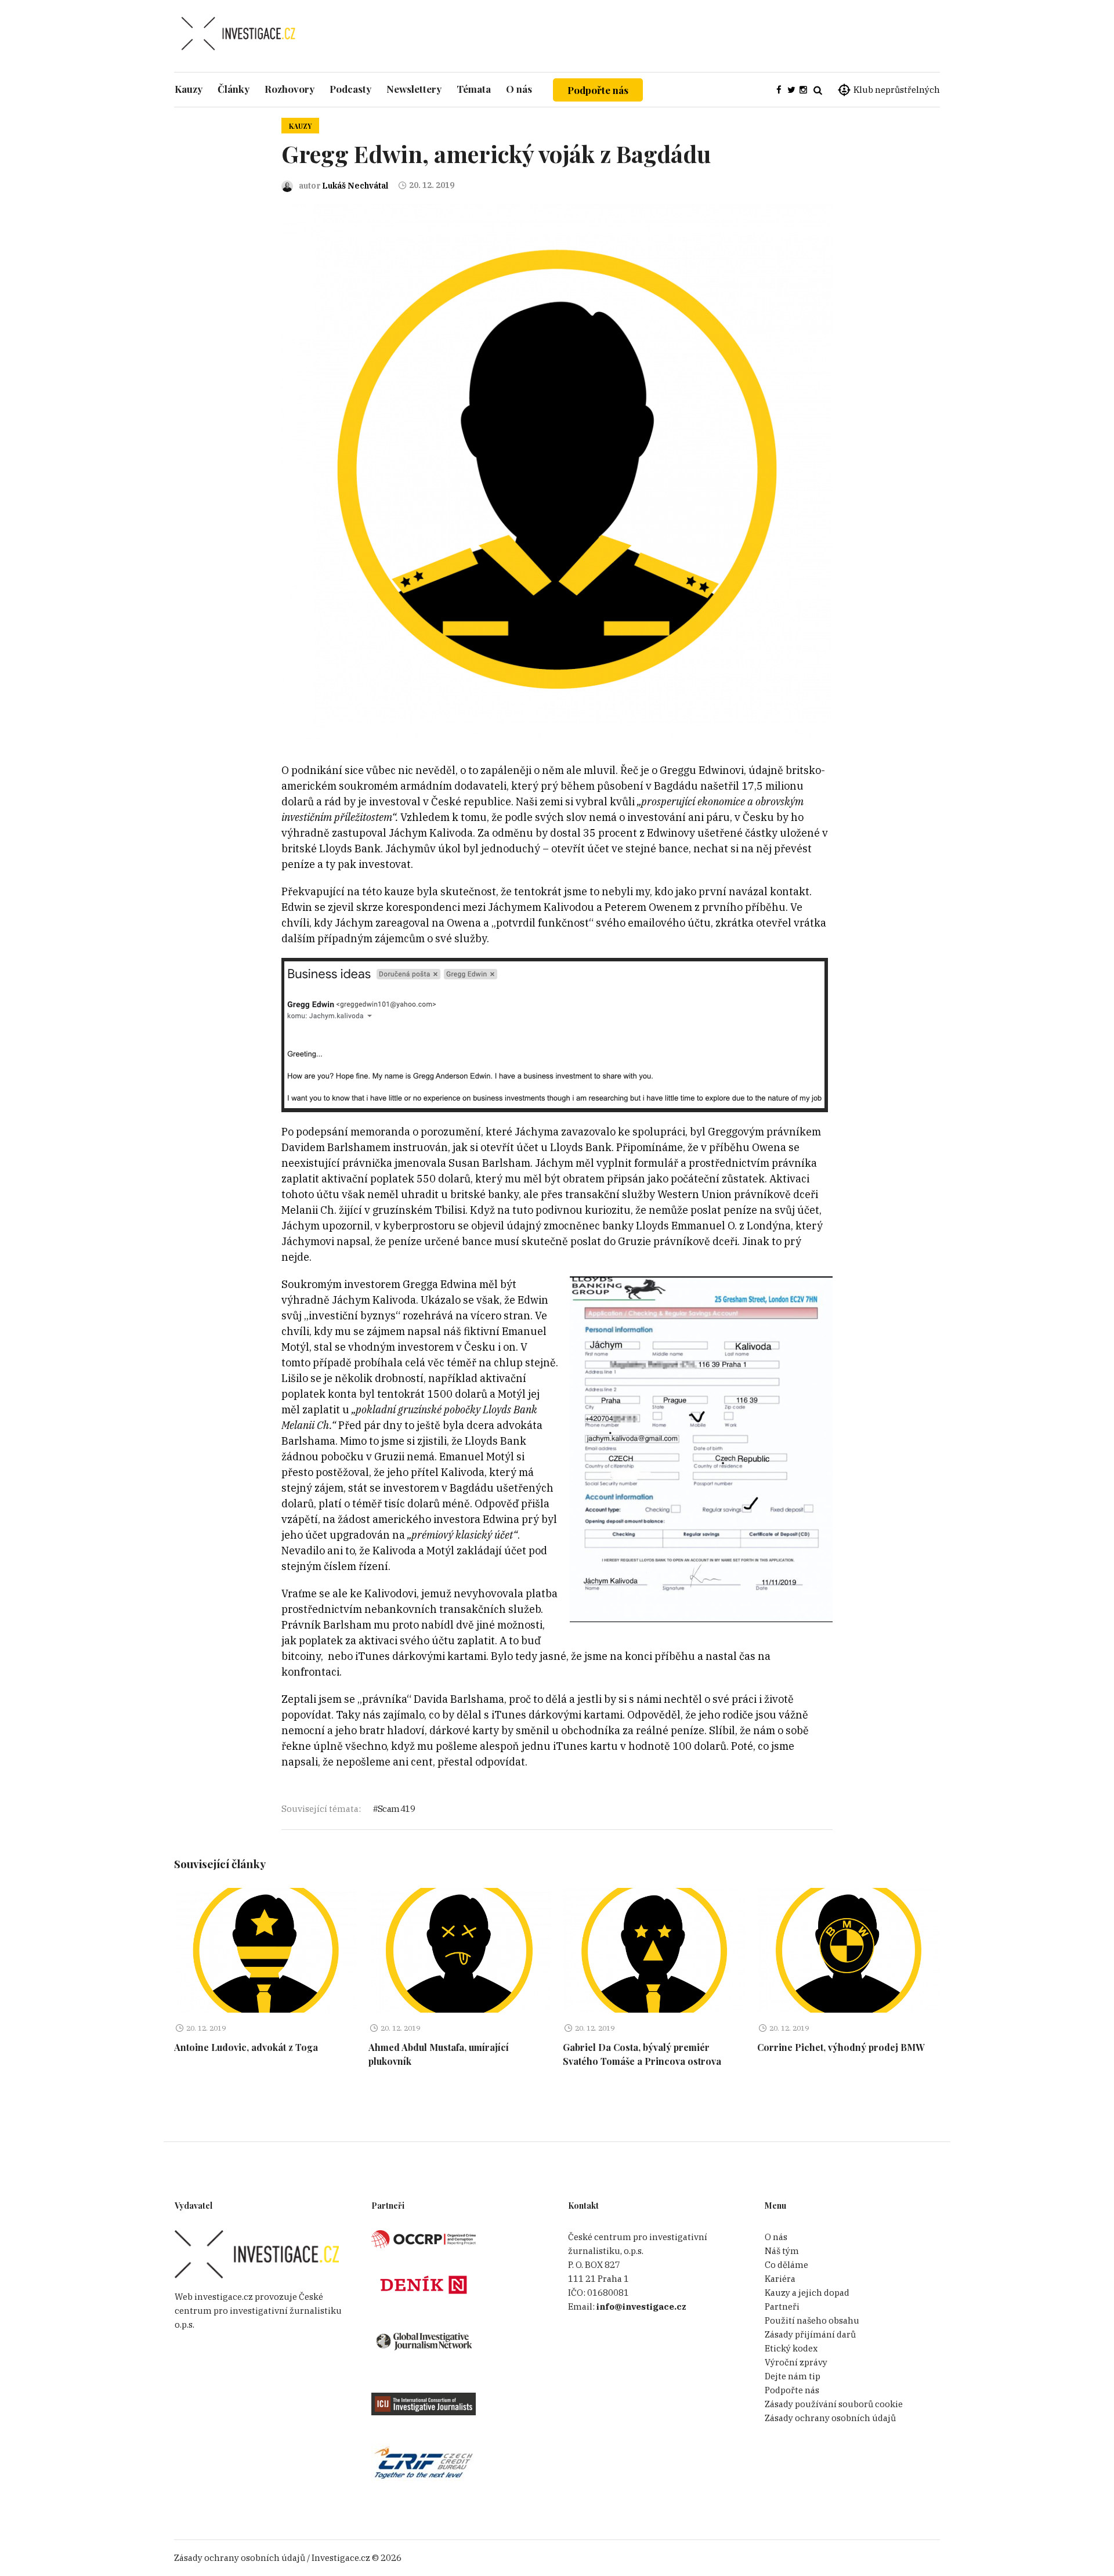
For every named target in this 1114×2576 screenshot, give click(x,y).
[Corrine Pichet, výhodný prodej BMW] (849, 1950)
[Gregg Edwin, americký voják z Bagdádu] (557, 471)
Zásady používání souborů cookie (834, 2404)
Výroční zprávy (796, 2362)
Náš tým (782, 2251)
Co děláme (786, 2265)
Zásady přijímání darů (810, 2334)
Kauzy (300, 126)
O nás (776, 2237)
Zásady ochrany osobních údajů (830, 2418)
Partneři (782, 2307)
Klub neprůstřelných (897, 90)
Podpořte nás (598, 90)
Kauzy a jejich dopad (807, 2293)
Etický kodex (791, 2348)
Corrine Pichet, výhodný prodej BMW (841, 2047)
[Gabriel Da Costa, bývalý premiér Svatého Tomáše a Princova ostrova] (654, 1950)
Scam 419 (396, 1809)
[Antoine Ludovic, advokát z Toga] (265, 1950)
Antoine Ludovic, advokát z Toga (246, 2047)
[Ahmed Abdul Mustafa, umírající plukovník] (460, 1950)
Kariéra (780, 2279)
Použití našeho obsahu (812, 2320)
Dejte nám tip (793, 2376)
